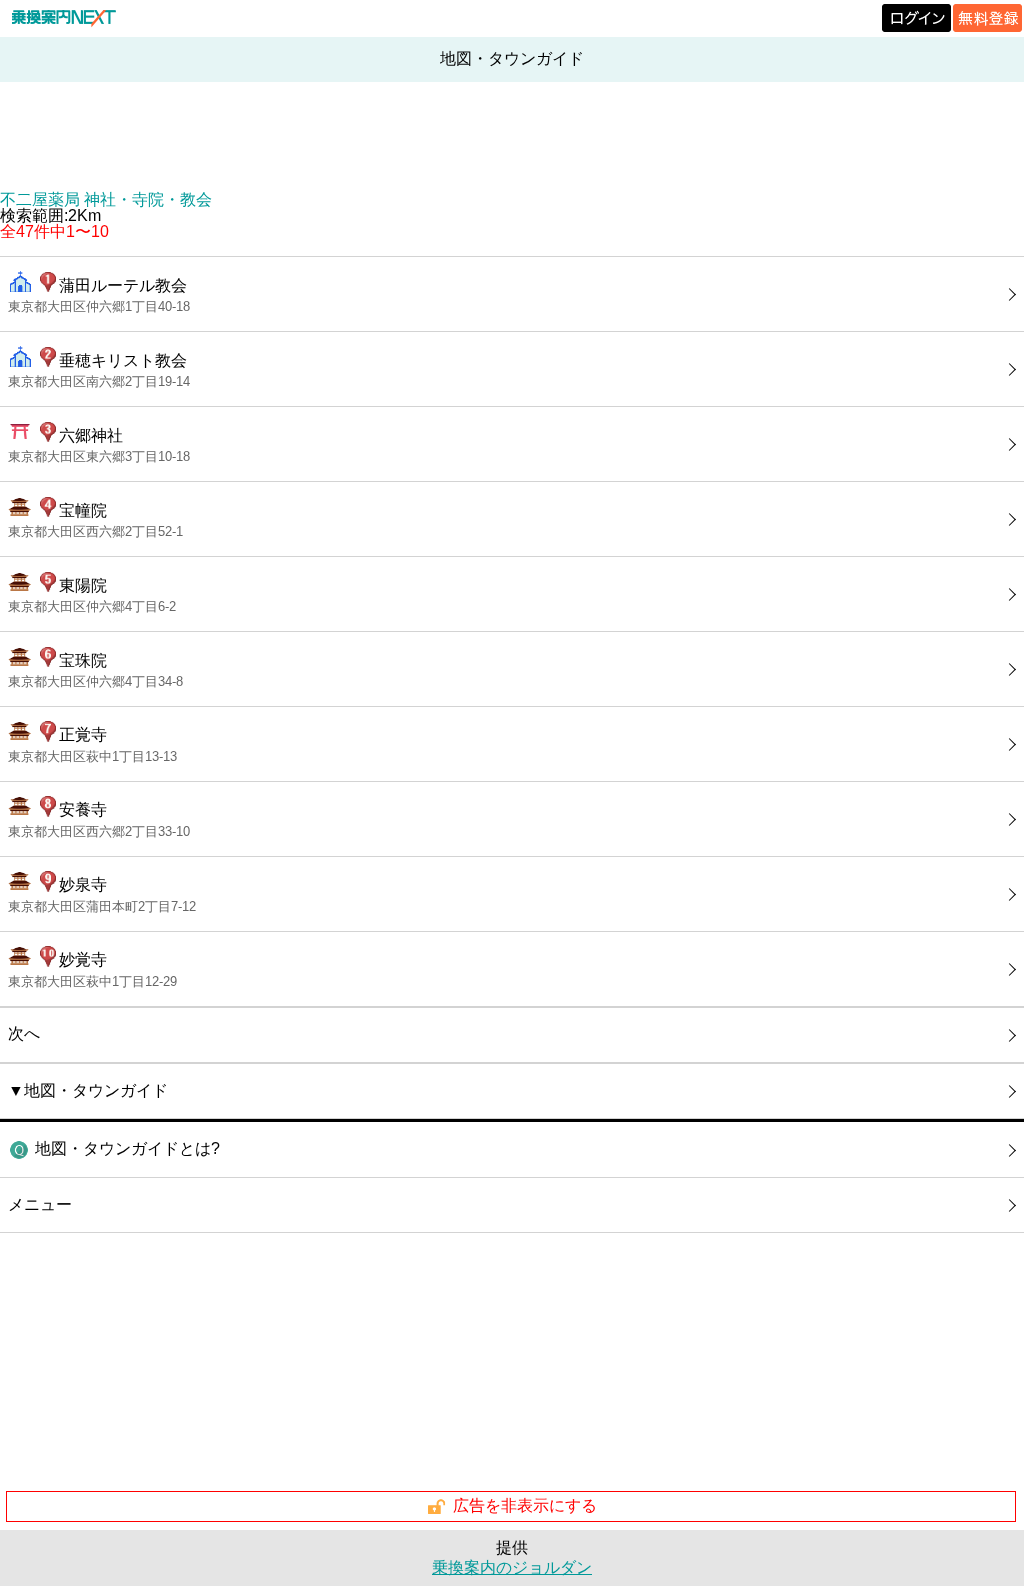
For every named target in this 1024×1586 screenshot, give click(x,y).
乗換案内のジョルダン (512, 1567)
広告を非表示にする (525, 1505)
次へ (24, 1033)
